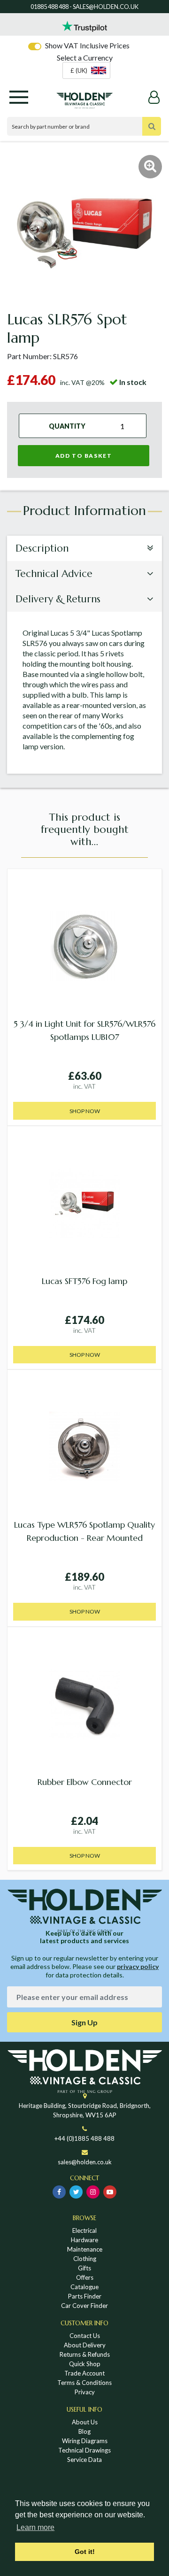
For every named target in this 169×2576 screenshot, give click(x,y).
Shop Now (85, 1111)
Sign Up (84, 2022)
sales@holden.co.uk (85, 2162)
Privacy (85, 2392)
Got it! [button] (85, 2552)
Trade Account (84, 2373)
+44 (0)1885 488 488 (84, 2138)
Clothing (85, 2259)
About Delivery (85, 2345)
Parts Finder (85, 2296)
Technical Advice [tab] (54, 574)
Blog (84, 2431)
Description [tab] (42, 548)
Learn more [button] (35, 2527)
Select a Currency (85, 58)
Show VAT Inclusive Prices (87, 45)
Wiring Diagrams (85, 2441)
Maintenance (85, 2249)
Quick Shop (85, 2364)
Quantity (67, 426)
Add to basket (84, 456)
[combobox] (86, 70)
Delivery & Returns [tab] (58, 599)
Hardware (84, 2240)
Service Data (84, 2460)
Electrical (84, 2230)
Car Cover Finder (84, 2306)
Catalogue (84, 2287)
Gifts (84, 2268)
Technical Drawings (84, 2450)
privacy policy (138, 1966)
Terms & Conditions (84, 2383)
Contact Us (85, 2336)
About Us (85, 2422)
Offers (85, 2277)
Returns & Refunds (85, 2354)
